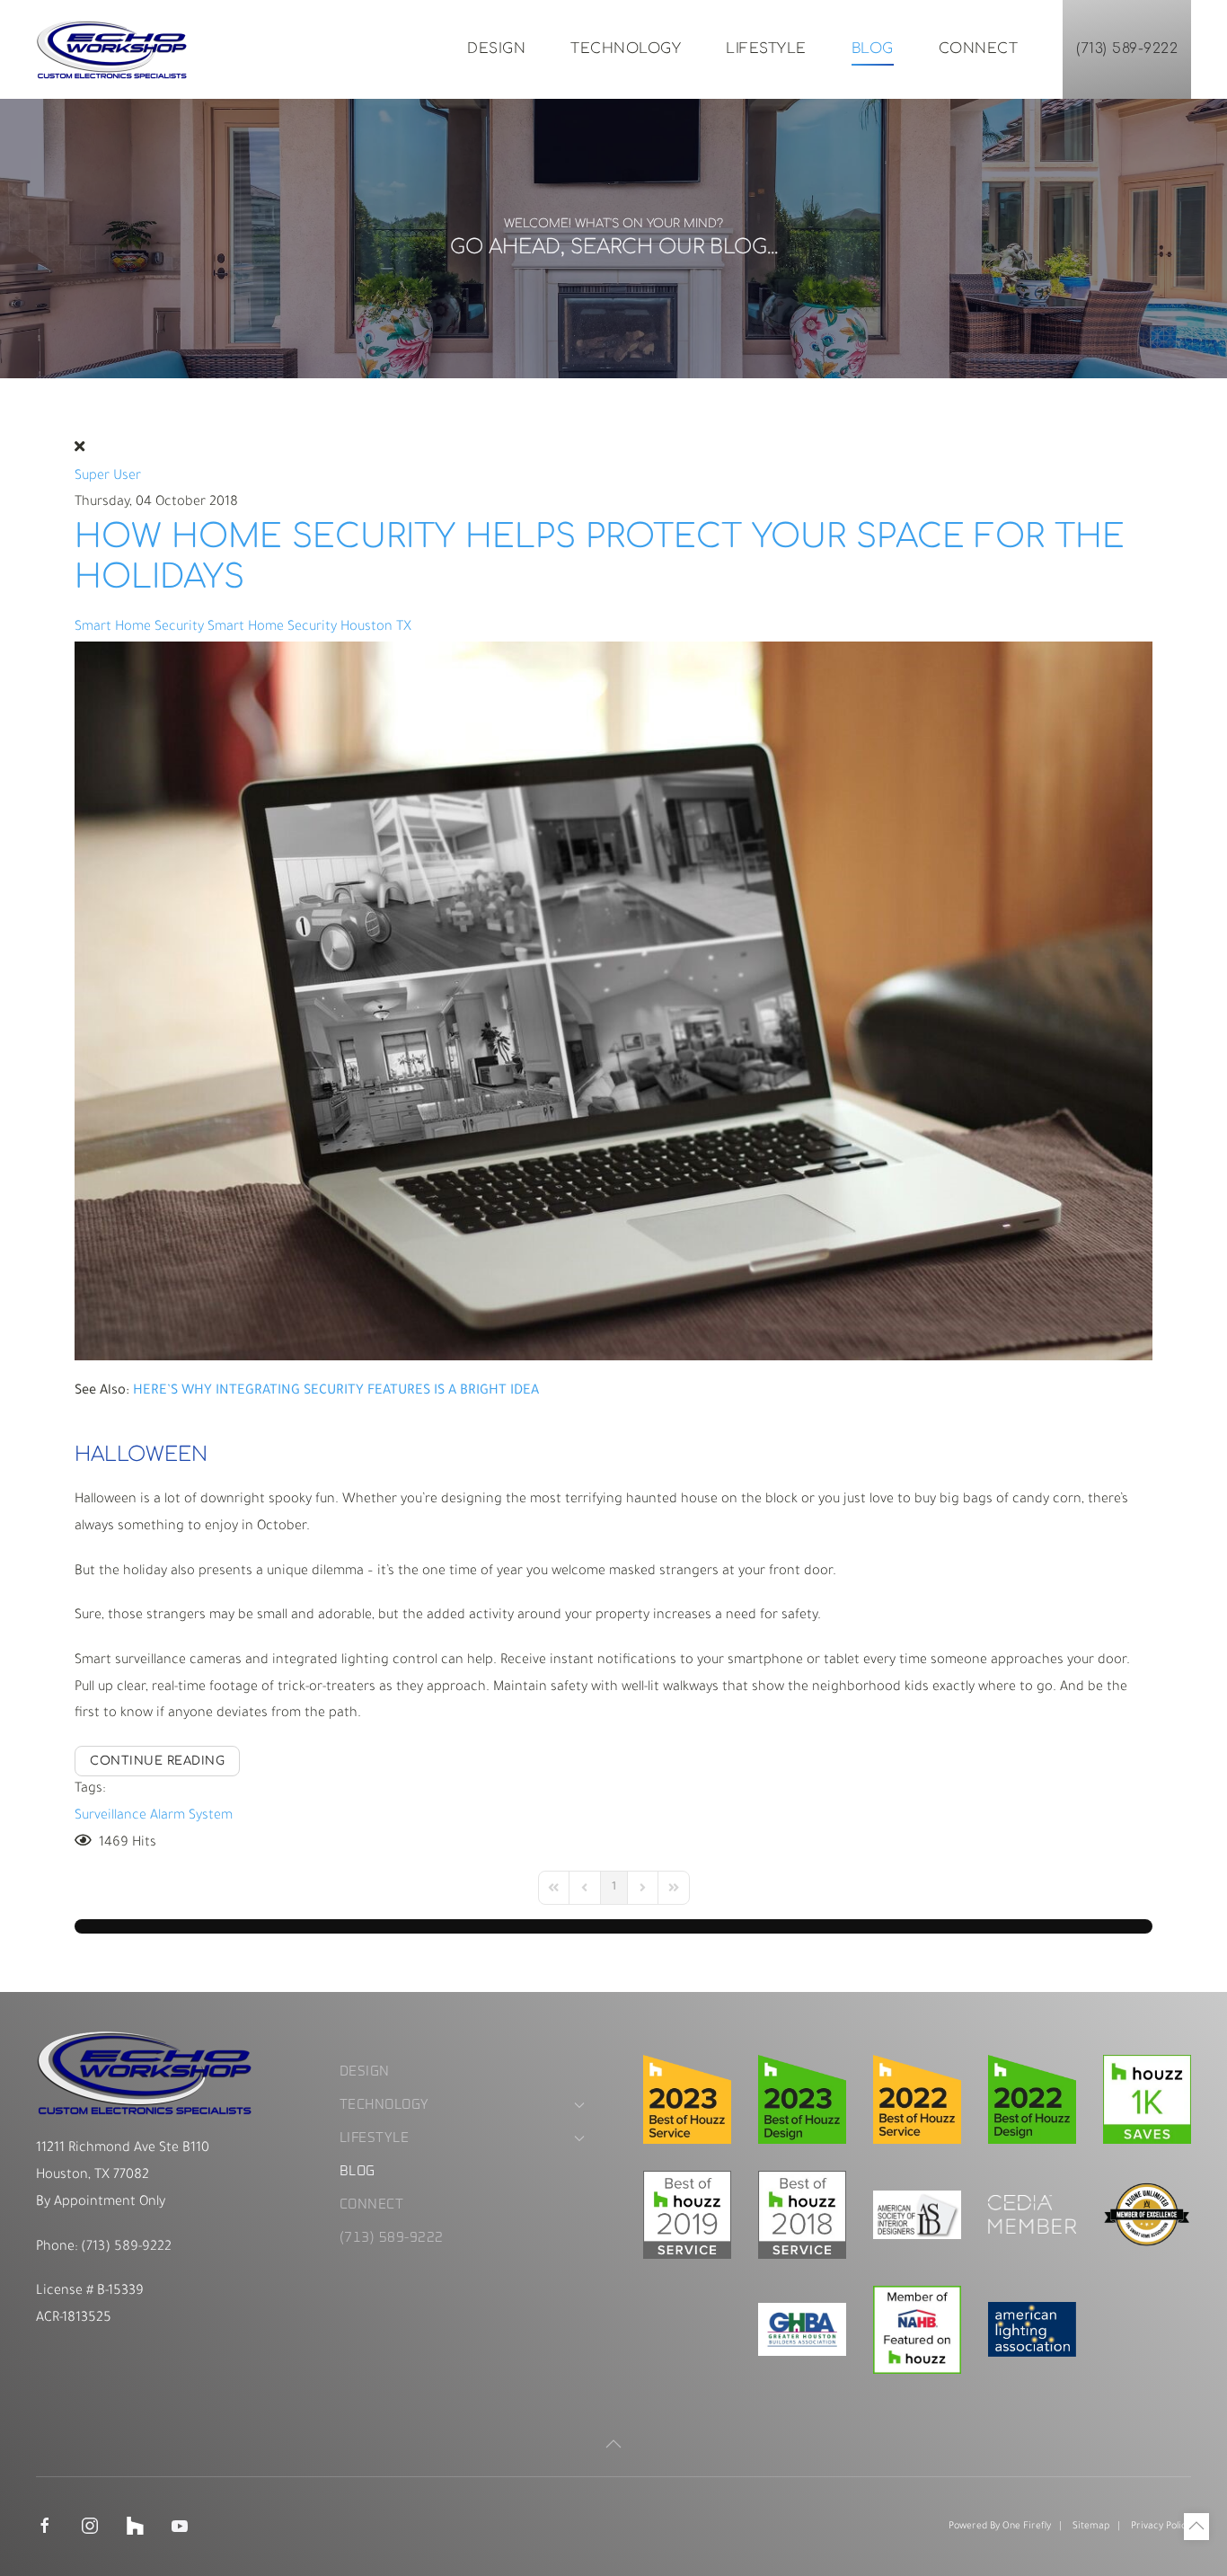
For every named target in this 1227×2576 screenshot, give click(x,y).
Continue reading (157, 1761)
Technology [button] (626, 49)
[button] (613, 2444)
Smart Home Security (139, 628)
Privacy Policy (1161, 2527)
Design (496, 49)
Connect (979, 49)
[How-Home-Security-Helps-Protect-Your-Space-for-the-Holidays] (613, 1002)
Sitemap (1091, 2527)
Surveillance (110, 1816)
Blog (873, 49)
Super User (108, 477)
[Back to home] (112, 49)
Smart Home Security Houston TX (309, 628)
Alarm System (191, 1816)
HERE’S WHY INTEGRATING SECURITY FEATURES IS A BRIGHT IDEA (336, 1391)
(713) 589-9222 (1127, 49)
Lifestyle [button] (766, 49)
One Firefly (1027, 2527)
